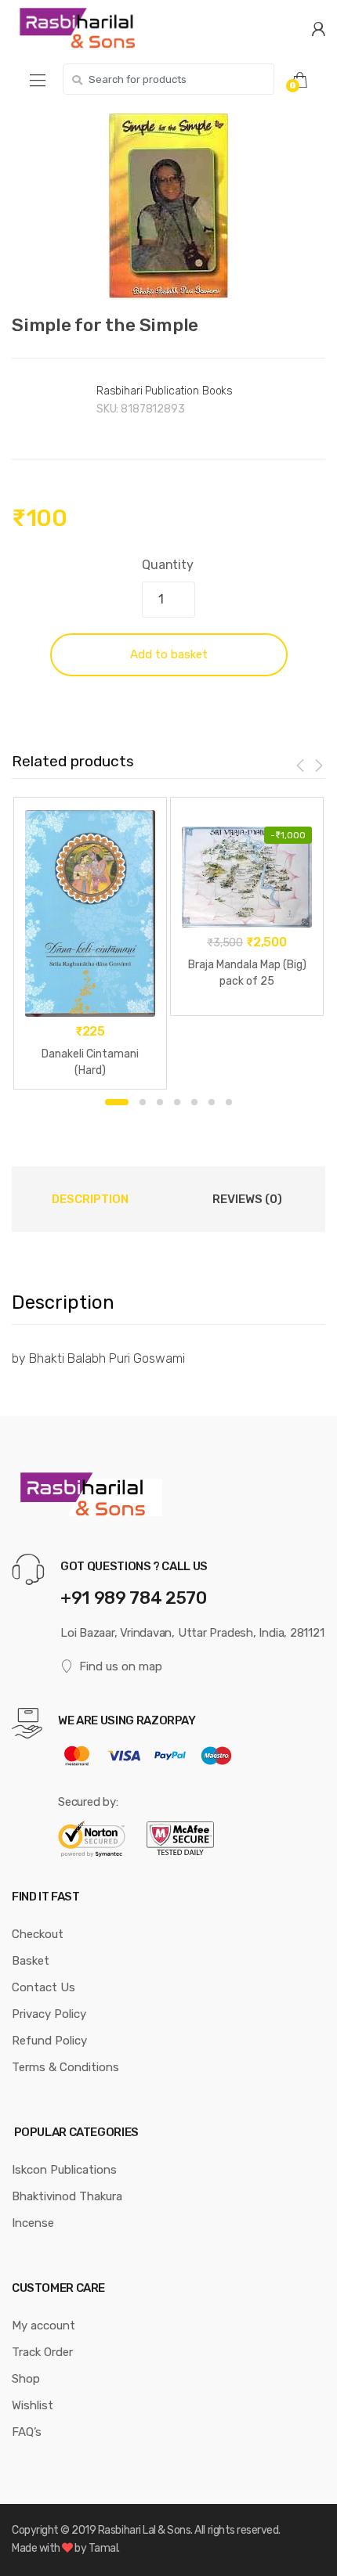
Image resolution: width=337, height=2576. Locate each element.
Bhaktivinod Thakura (67, 2196)
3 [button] (160, 1102)
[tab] (90, 1199)
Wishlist (33, 2405)
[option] (168, 206)
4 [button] (177, 1102)
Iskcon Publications (64, 2170)
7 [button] (229, 1102)
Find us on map (121, 1666)
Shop (26, 2379)
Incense (33, 2223)
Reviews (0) (247, 1199)
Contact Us (43, 1987)
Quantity (168, 565)
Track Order (42, 2352)
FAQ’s (27, 2432)
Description (90, 1199)
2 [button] (143, 1102)
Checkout (38, 1934)
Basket (31, 1961)
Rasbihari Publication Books (165, 391)
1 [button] (117, 1102)
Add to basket (169, 654)
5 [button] (194, 1102)
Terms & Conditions (65, 2067)
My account (43, 2326)
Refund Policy (49, 2041)
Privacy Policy (49, 2014)
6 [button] (212, 1102)
